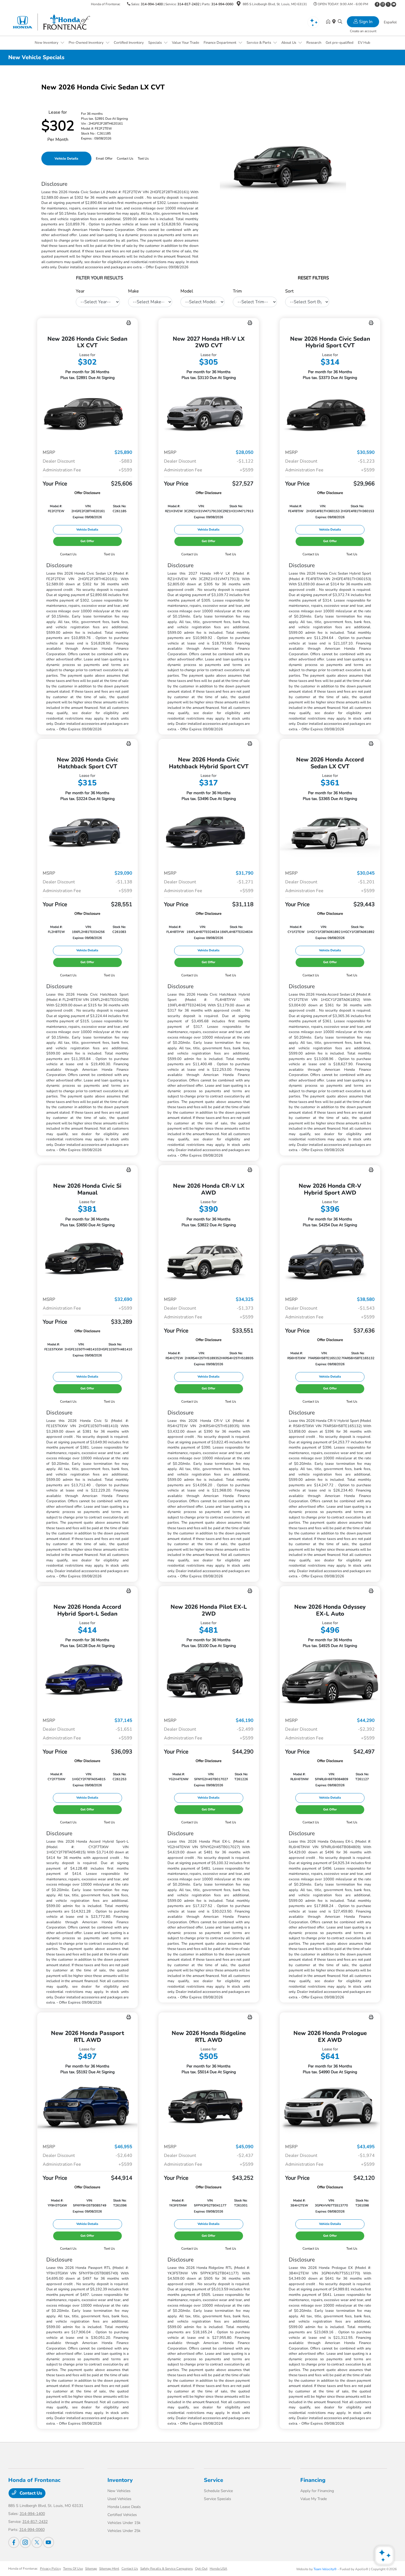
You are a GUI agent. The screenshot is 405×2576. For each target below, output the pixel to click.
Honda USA (218, 2569)
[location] (239, 5)
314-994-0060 (222, 4)
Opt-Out (201, 2569)
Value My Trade (314, 2499)
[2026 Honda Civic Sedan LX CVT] (87, 413)
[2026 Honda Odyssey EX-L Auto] (330, 1681)
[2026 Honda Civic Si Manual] (87, 1260)
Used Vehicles (119, 2499)
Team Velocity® (325, 2569)
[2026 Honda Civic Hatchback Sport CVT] (87, 834)
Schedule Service (218, 2491)
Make (133, 291)
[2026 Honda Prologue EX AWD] (330, 2107)
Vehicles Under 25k (124, 2531)
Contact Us (30, 2493)
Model (187, 291)
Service (214, 2480)
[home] (329, 22)
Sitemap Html (109, 2569)
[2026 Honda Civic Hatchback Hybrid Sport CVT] (209, 834)
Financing (313, 2480)
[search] (340, 22)
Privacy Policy (50, 2569)
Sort (289, 291)
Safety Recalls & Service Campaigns (167, 2569)
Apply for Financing (317, 2491)
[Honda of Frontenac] (56, 22)
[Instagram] (383, 4)
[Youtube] (394, 4)
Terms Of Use (73, 2569)
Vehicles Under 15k (124, 2523)
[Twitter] (388, 4)
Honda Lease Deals (124, 2507)
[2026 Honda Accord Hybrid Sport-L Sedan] (87, 1681)
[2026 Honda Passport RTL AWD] (87, 2107)
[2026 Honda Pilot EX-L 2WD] (209, 1681)
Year (80, 291)
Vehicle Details (66, 159)
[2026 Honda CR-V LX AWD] (209, 1260)
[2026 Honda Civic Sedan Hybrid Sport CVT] (330, 413)
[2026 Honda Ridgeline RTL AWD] (209, 2107)
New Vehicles (119, 2491)
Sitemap (91, 2569)
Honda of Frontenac (23, 2569)
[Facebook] (377, 4)
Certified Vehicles (122, 2515)
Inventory (120, 2480)
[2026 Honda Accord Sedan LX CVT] (330, 834)
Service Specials (218, 2499)
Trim (237, 291)
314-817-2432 (188, 4)
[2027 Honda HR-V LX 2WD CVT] (209, 413)
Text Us (109, 554)
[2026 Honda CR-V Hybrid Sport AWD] (330, 1260)
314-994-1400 (152, 4)
